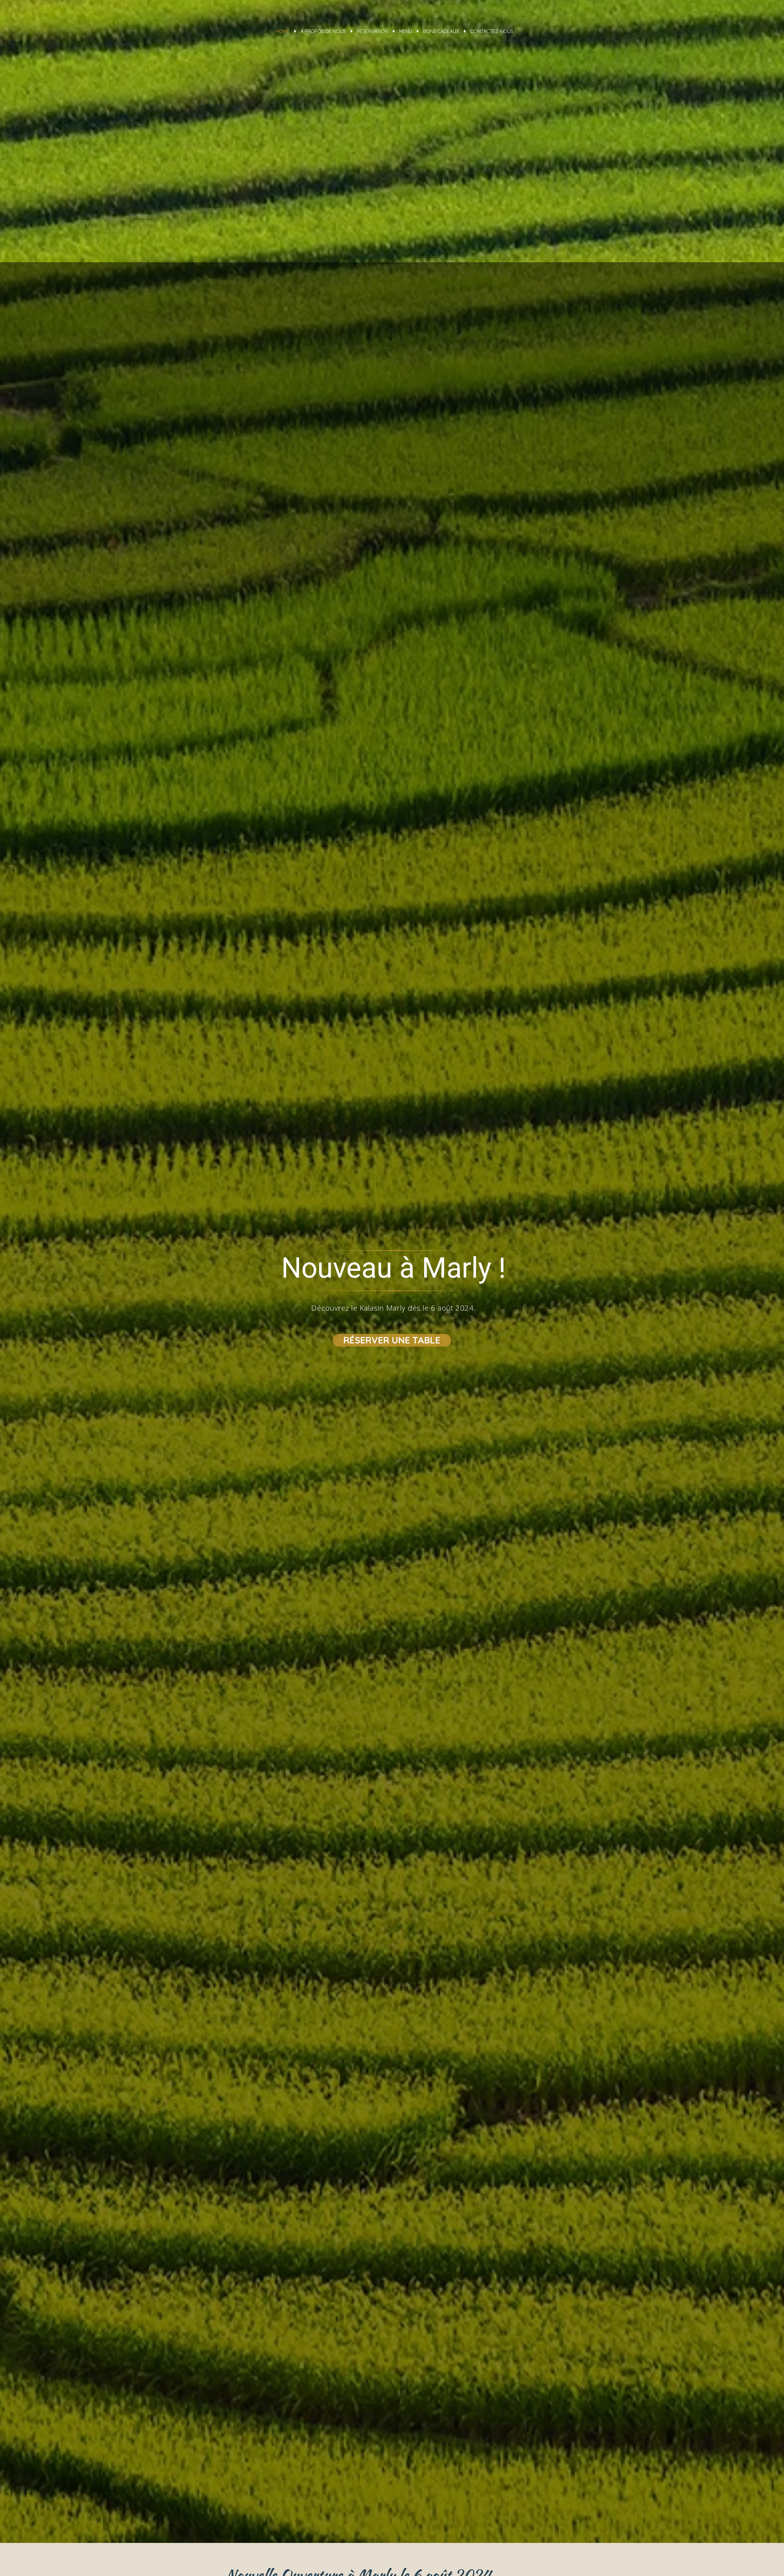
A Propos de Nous (323, 31)
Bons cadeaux (441, 31)
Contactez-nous (492, 31)
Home (283, 31)
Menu (405, 31)
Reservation (372, 31)
